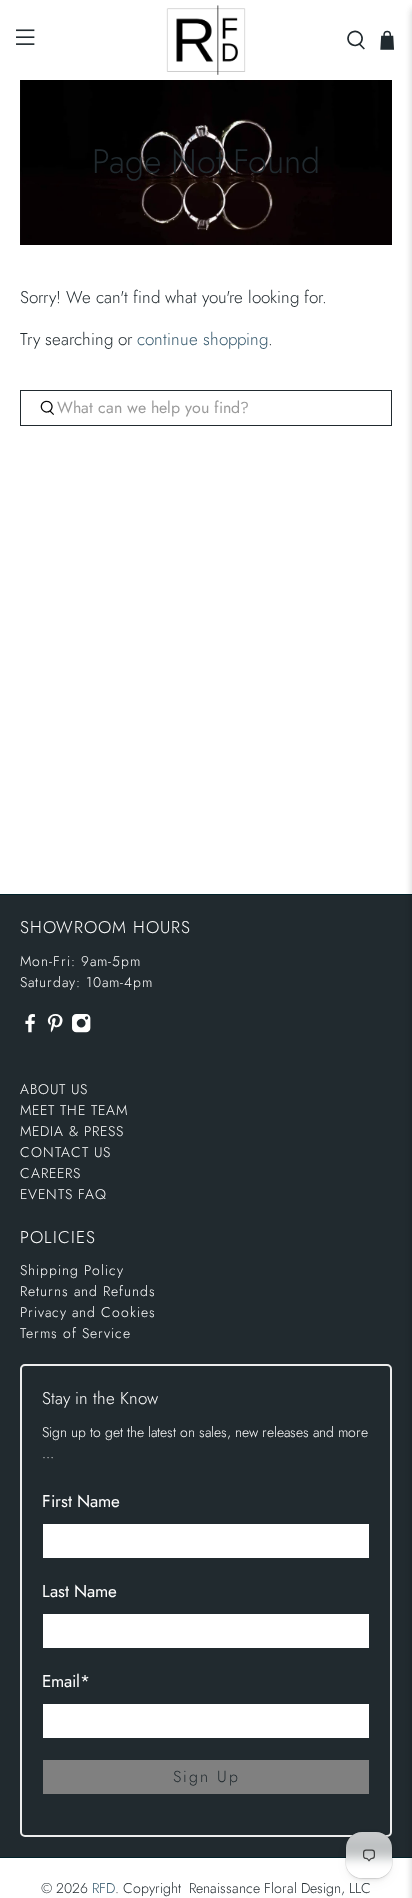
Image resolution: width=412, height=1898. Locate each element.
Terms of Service (75, 1333)
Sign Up (206, 1776)
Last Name (79, 1591)
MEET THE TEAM (74, 1110)
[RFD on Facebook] (30, 1028)
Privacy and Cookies (88, 1312)
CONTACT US (65, 1152)
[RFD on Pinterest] (55, 1028)
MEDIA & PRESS (72, 1131)
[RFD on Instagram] (81, 1028)
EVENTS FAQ (63, 1194)
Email (66, 1681)
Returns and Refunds (88, 1291)
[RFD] (206, 40)
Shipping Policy (72, 1270)
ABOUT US (54, 1089)
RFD (103, 1888)
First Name (81, 1501)
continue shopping (202, 339)
